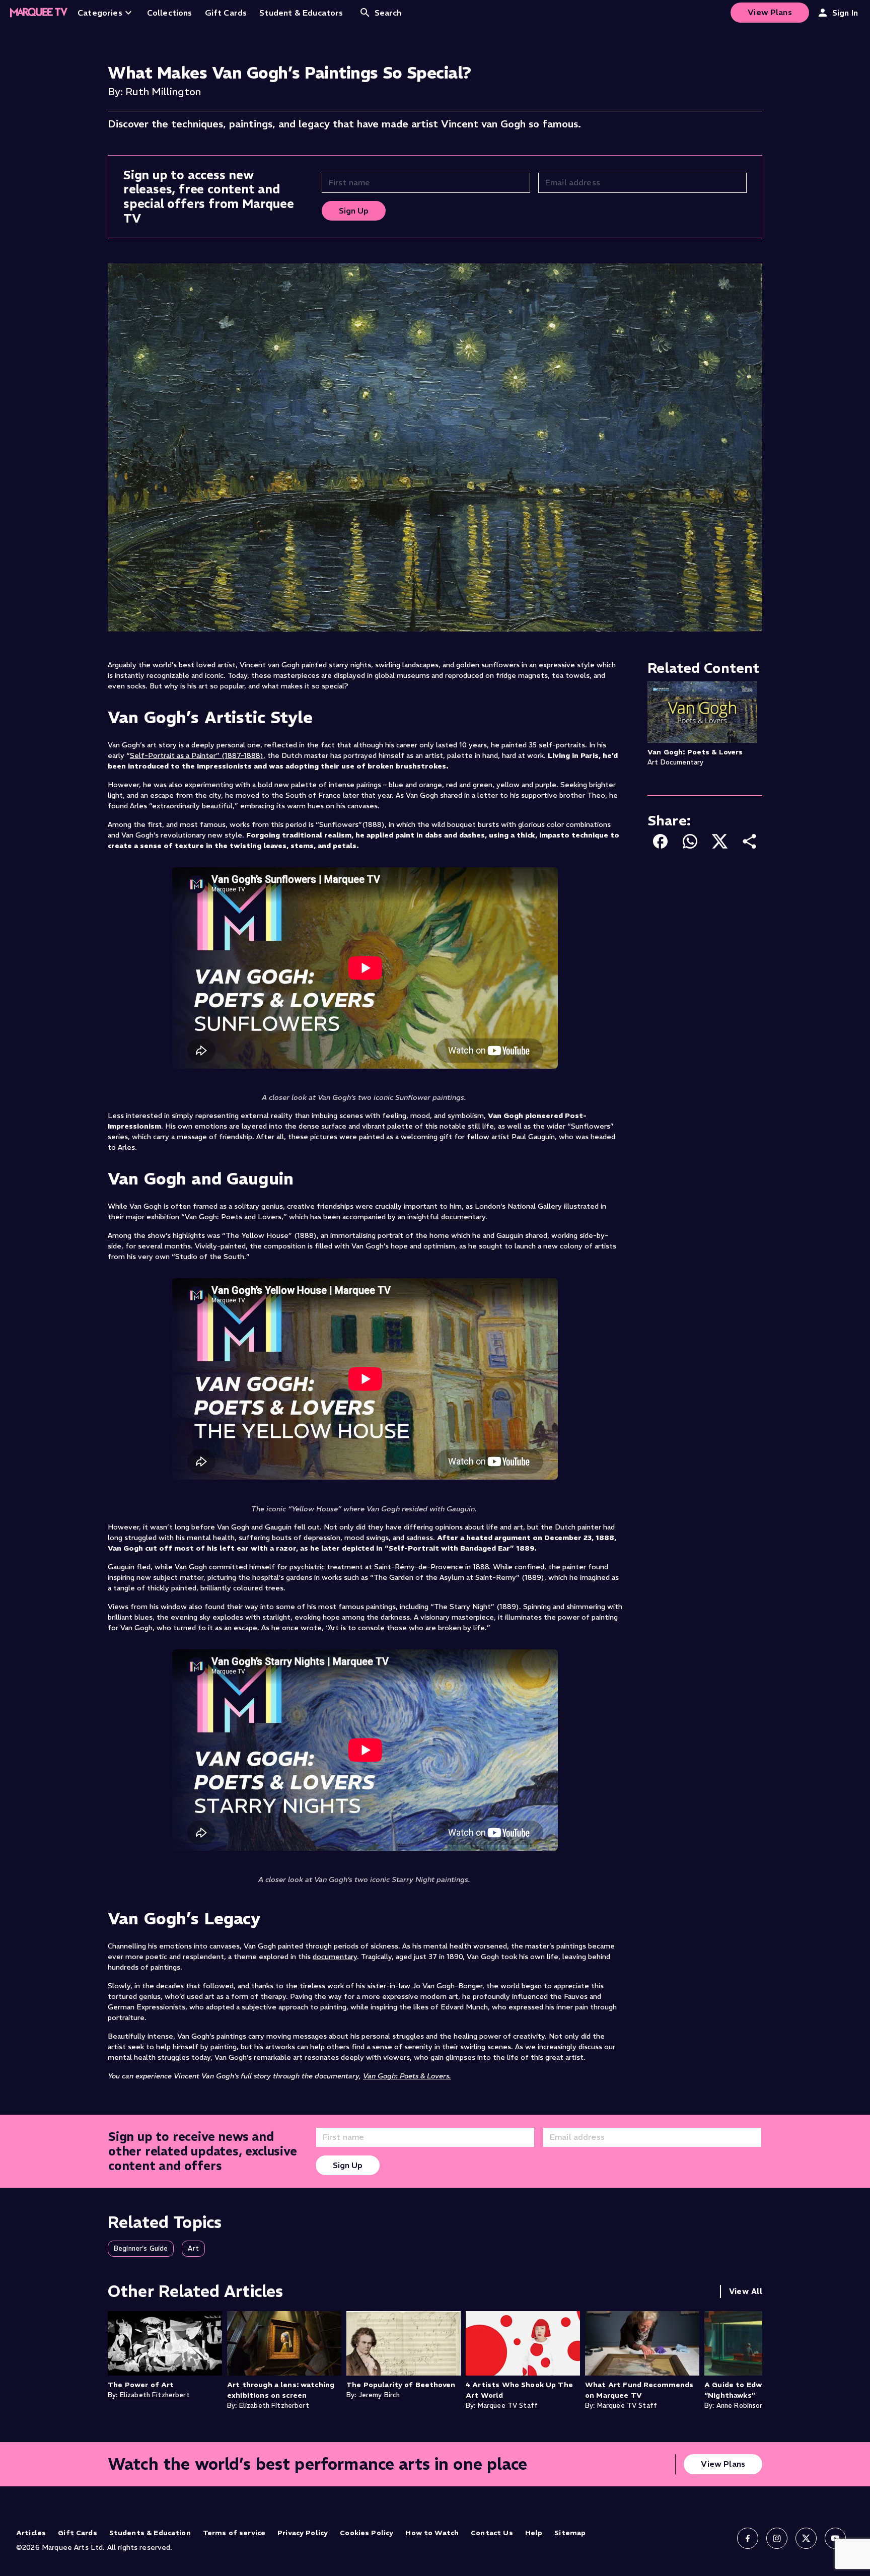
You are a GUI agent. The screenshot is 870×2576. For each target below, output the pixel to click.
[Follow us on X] (806, 2538)
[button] (141, 2249)
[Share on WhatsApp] (690, 841)
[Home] (39, 13)
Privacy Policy (303, 2533)
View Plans (770, 12)
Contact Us (492, 2533)
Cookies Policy (367, 2533)
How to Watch (432, 2533)
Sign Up (354, 211)
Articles (31, 2533)
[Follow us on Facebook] (748, 2538)
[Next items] (752, 2364)
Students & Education (150, 2533)
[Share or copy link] (749, 841)
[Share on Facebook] (660, 841)
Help (534, 2533)
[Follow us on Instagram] (777, 2538)
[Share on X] (720, 841)
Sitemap (570, 2533)
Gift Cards (78, 2533)
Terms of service (234, 2533)
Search (388, 13)
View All (746, 2291)
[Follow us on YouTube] (835, 2538)
